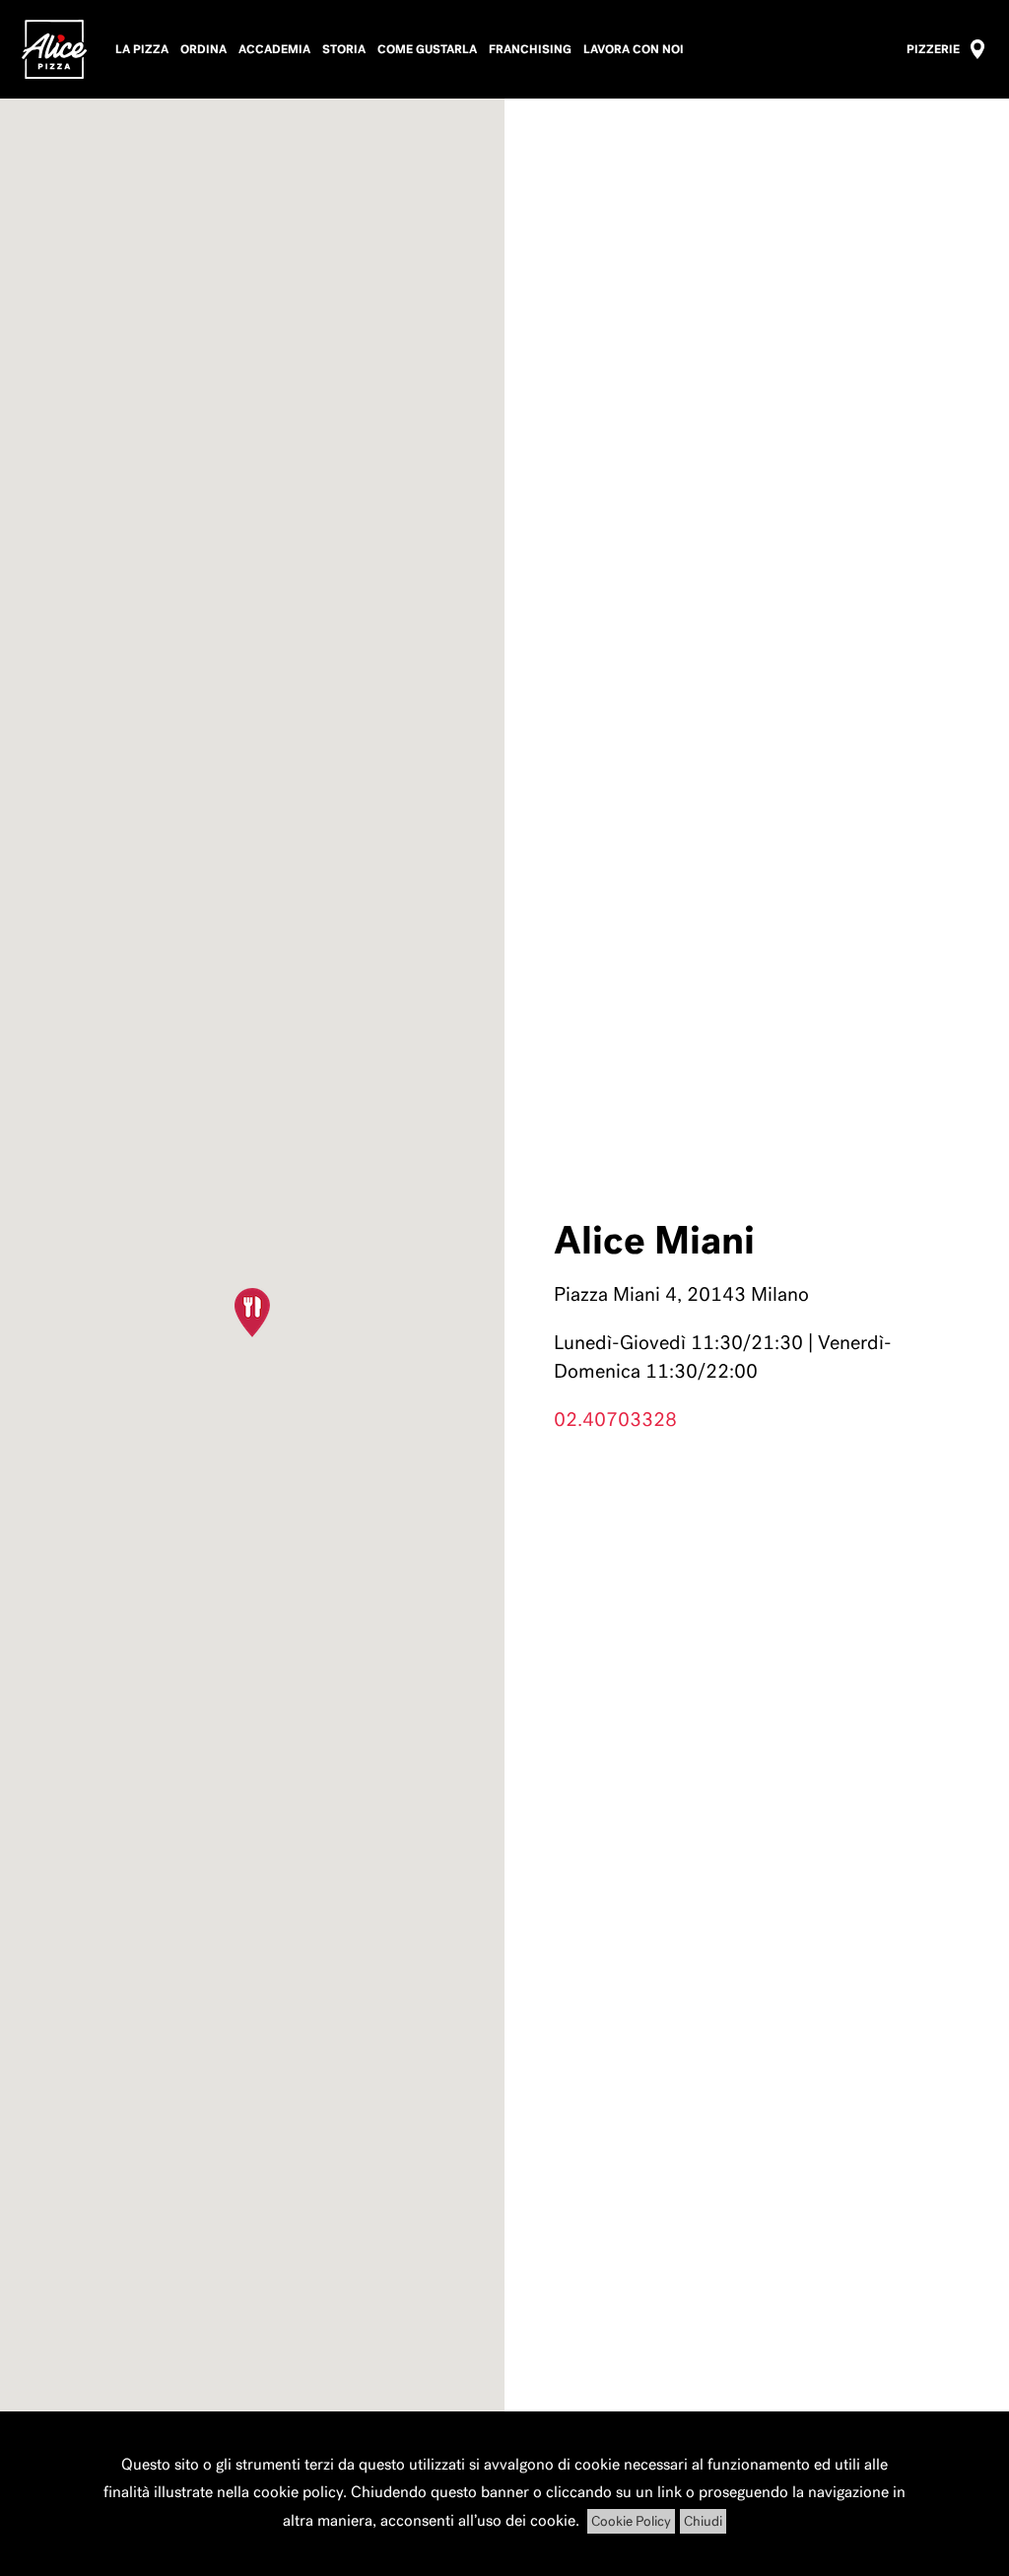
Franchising (530, 49)
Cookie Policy (631, 2521)
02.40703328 (615, 1419)
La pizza (142, 49)
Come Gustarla (427, 49)
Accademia (274, 49)
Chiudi (703, 2521)
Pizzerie (933, 49)
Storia (344, 49)
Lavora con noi (634, 49)
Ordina (203, 49)
